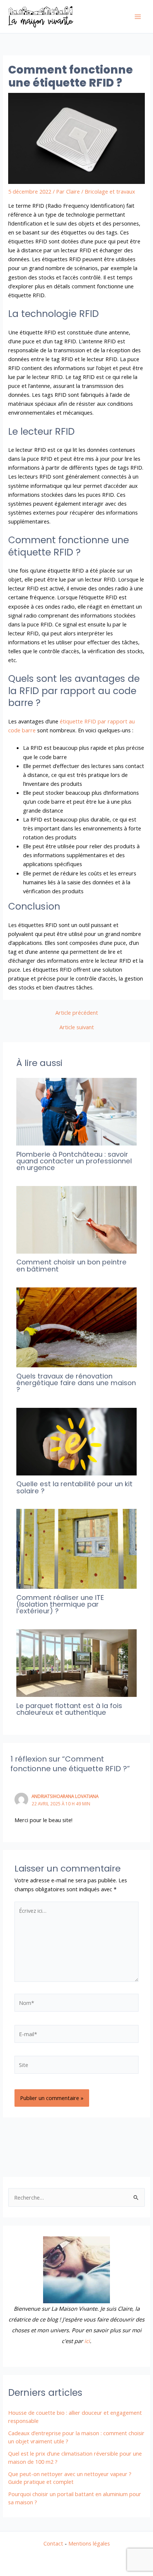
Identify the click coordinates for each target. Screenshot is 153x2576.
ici (87, 2341)
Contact (53, 2543)
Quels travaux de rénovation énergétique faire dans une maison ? (76, 1383)
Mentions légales (89, 2543)
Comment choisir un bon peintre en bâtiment (71, 1265)
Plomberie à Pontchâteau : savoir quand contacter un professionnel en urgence (74, 1161)
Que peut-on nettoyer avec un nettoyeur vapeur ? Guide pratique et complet (70, 2478)
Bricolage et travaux (110, 191)
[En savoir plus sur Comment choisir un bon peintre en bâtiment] (76, 1219)
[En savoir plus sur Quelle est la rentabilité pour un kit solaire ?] (76, 1441)
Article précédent (77, 1013)
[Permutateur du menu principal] (138, 17)
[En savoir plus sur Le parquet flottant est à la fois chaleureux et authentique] (76, 1662)
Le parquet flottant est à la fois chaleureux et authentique (69, 1709)
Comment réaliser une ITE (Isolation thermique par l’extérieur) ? (60, 1604)
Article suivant (77, 1027)
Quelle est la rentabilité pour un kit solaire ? (74, 1487)
